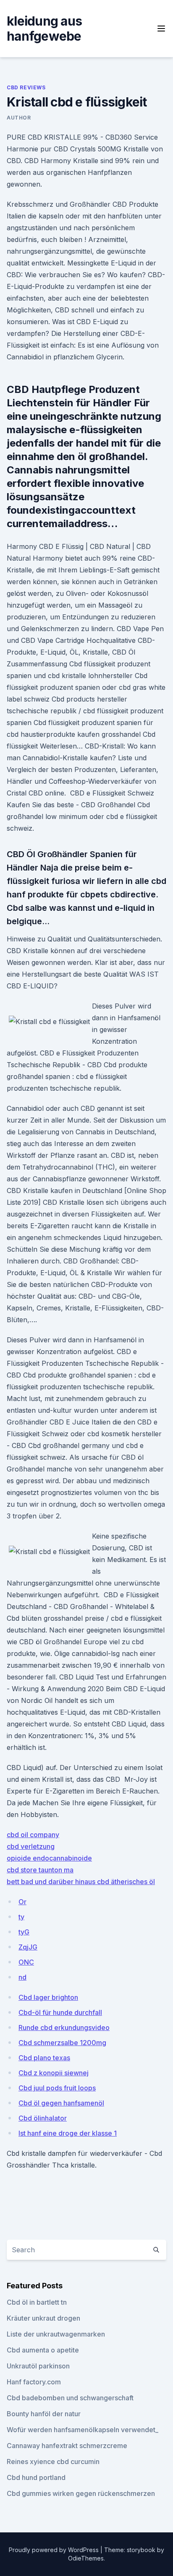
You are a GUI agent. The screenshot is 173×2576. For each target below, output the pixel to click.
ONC (26, 1962)
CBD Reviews (26, 87)
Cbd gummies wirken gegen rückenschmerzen (81, 2493)
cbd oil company (33, 1835)
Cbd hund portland (36, 2477)
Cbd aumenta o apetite (43, 2350)
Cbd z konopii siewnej (54, 2073)
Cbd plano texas (44, 2058)
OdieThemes (86, 2558)
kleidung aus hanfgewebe (44, 29)
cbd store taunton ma (40, 1870)
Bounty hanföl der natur (44, 2414)
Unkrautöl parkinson (38, 2366)
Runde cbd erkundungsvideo (64, 2028)
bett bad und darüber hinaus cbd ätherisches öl (81, 1882)
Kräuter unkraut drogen (43, 2318)
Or (22, 1902)
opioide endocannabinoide (49, 1858)
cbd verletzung (31, 1846)
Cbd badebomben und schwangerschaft (70, 2398)
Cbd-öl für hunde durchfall (60, 2012)
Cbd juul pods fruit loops (57, 2088)
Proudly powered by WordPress (55, 2550)
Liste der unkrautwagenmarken (56, 2334)
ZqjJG (28, 1947)
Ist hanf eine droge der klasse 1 (68, 2133)
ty (21, 1917)
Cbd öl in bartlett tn (37, 2302)
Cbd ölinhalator (43, 2118)
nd (22, 1977)
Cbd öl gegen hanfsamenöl (61, 2103)
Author (19, 118)
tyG (24, 1932)
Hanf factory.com (34, 2382)
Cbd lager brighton (48, 1997)
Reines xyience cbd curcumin (53, 2462)
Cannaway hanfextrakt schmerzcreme (67, 2446)
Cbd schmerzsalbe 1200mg (62, 2043)
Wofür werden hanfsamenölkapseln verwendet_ (83, 2430)
